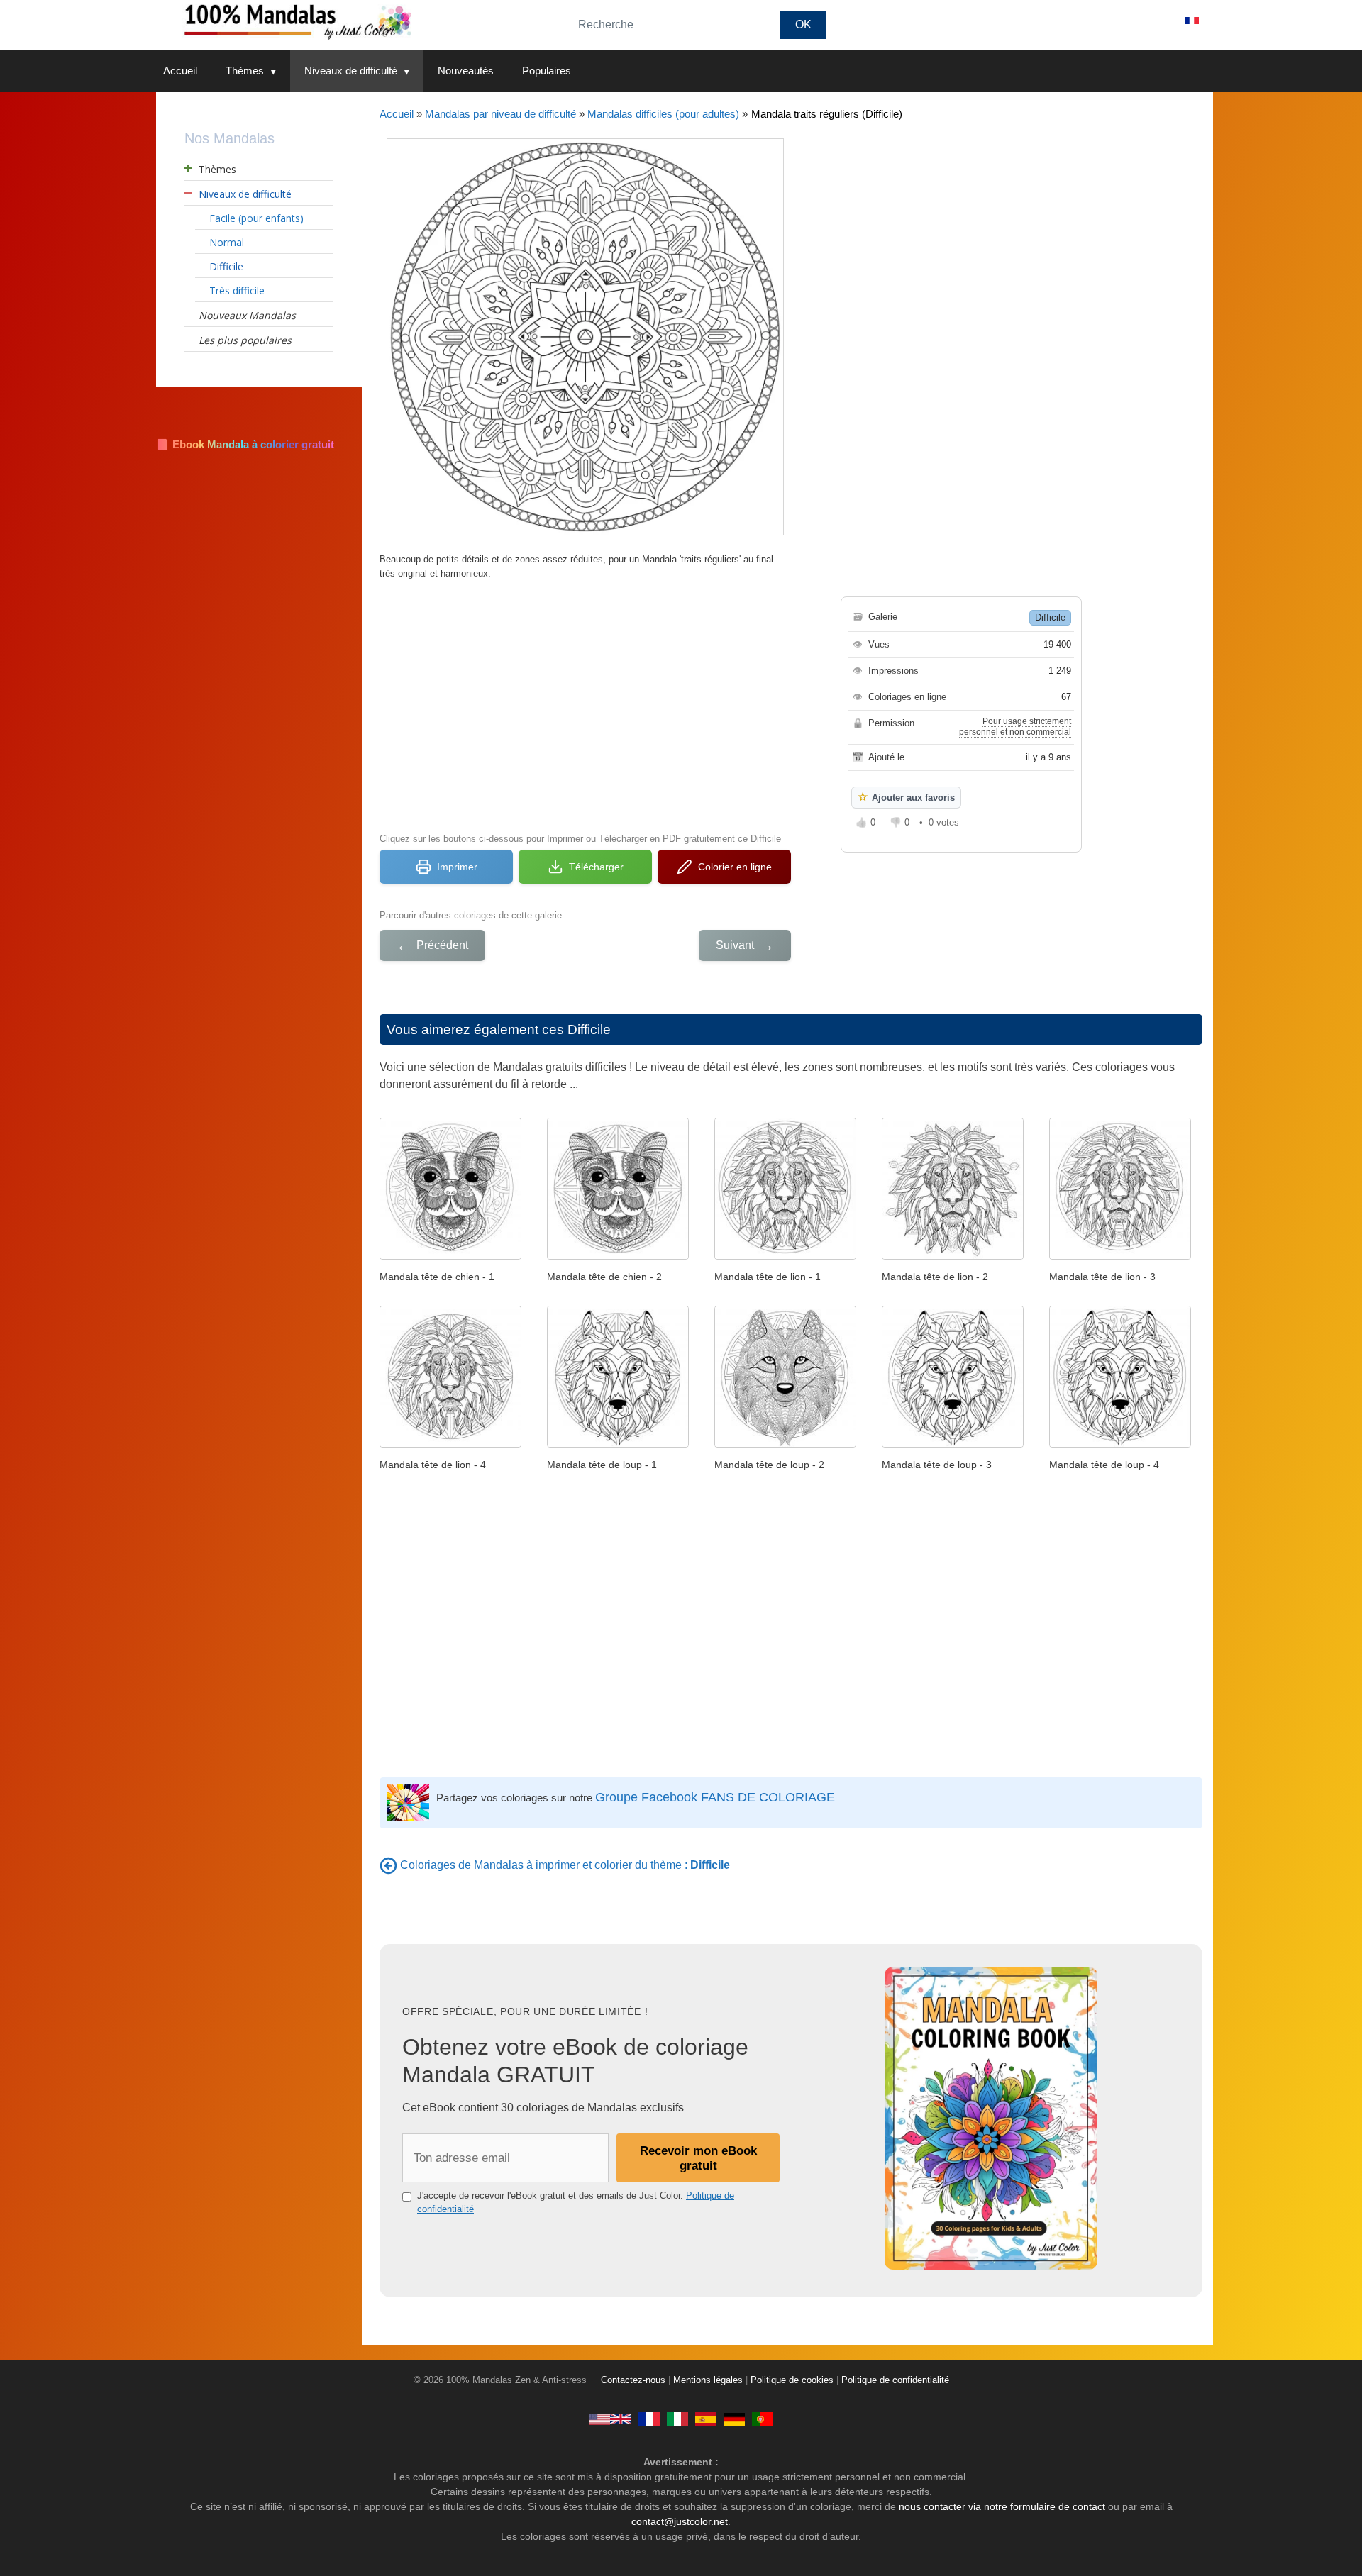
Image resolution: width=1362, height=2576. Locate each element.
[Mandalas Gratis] (706, 2419)
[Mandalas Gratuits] (649, 2419)
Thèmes (245, 71)
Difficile (1050, 617)
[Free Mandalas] (610, 2419)
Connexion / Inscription (1107, 21)
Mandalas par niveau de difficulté (500, 114)
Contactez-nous (633, 2380)
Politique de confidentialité (895, 2380)
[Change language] (1192, 21)
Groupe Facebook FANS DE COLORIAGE (715, 1797)
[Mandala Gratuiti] (677, 2419)
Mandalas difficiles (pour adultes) (663, 114)
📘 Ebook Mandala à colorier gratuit (245, 444)
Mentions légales (708, 2380)
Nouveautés (466, 71)
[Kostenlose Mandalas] (734, 2419)
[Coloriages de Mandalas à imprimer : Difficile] (388, 1865)
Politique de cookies (792, 2380)
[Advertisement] (585, 704)
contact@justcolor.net (680, 2521)
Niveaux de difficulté (351, 71)
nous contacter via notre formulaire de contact (1002, 2506)
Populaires (547, 71)
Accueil (180, 71)
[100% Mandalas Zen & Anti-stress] (355, 21)
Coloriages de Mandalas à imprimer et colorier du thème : (565, 1865)
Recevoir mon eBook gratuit (698, 2158)
